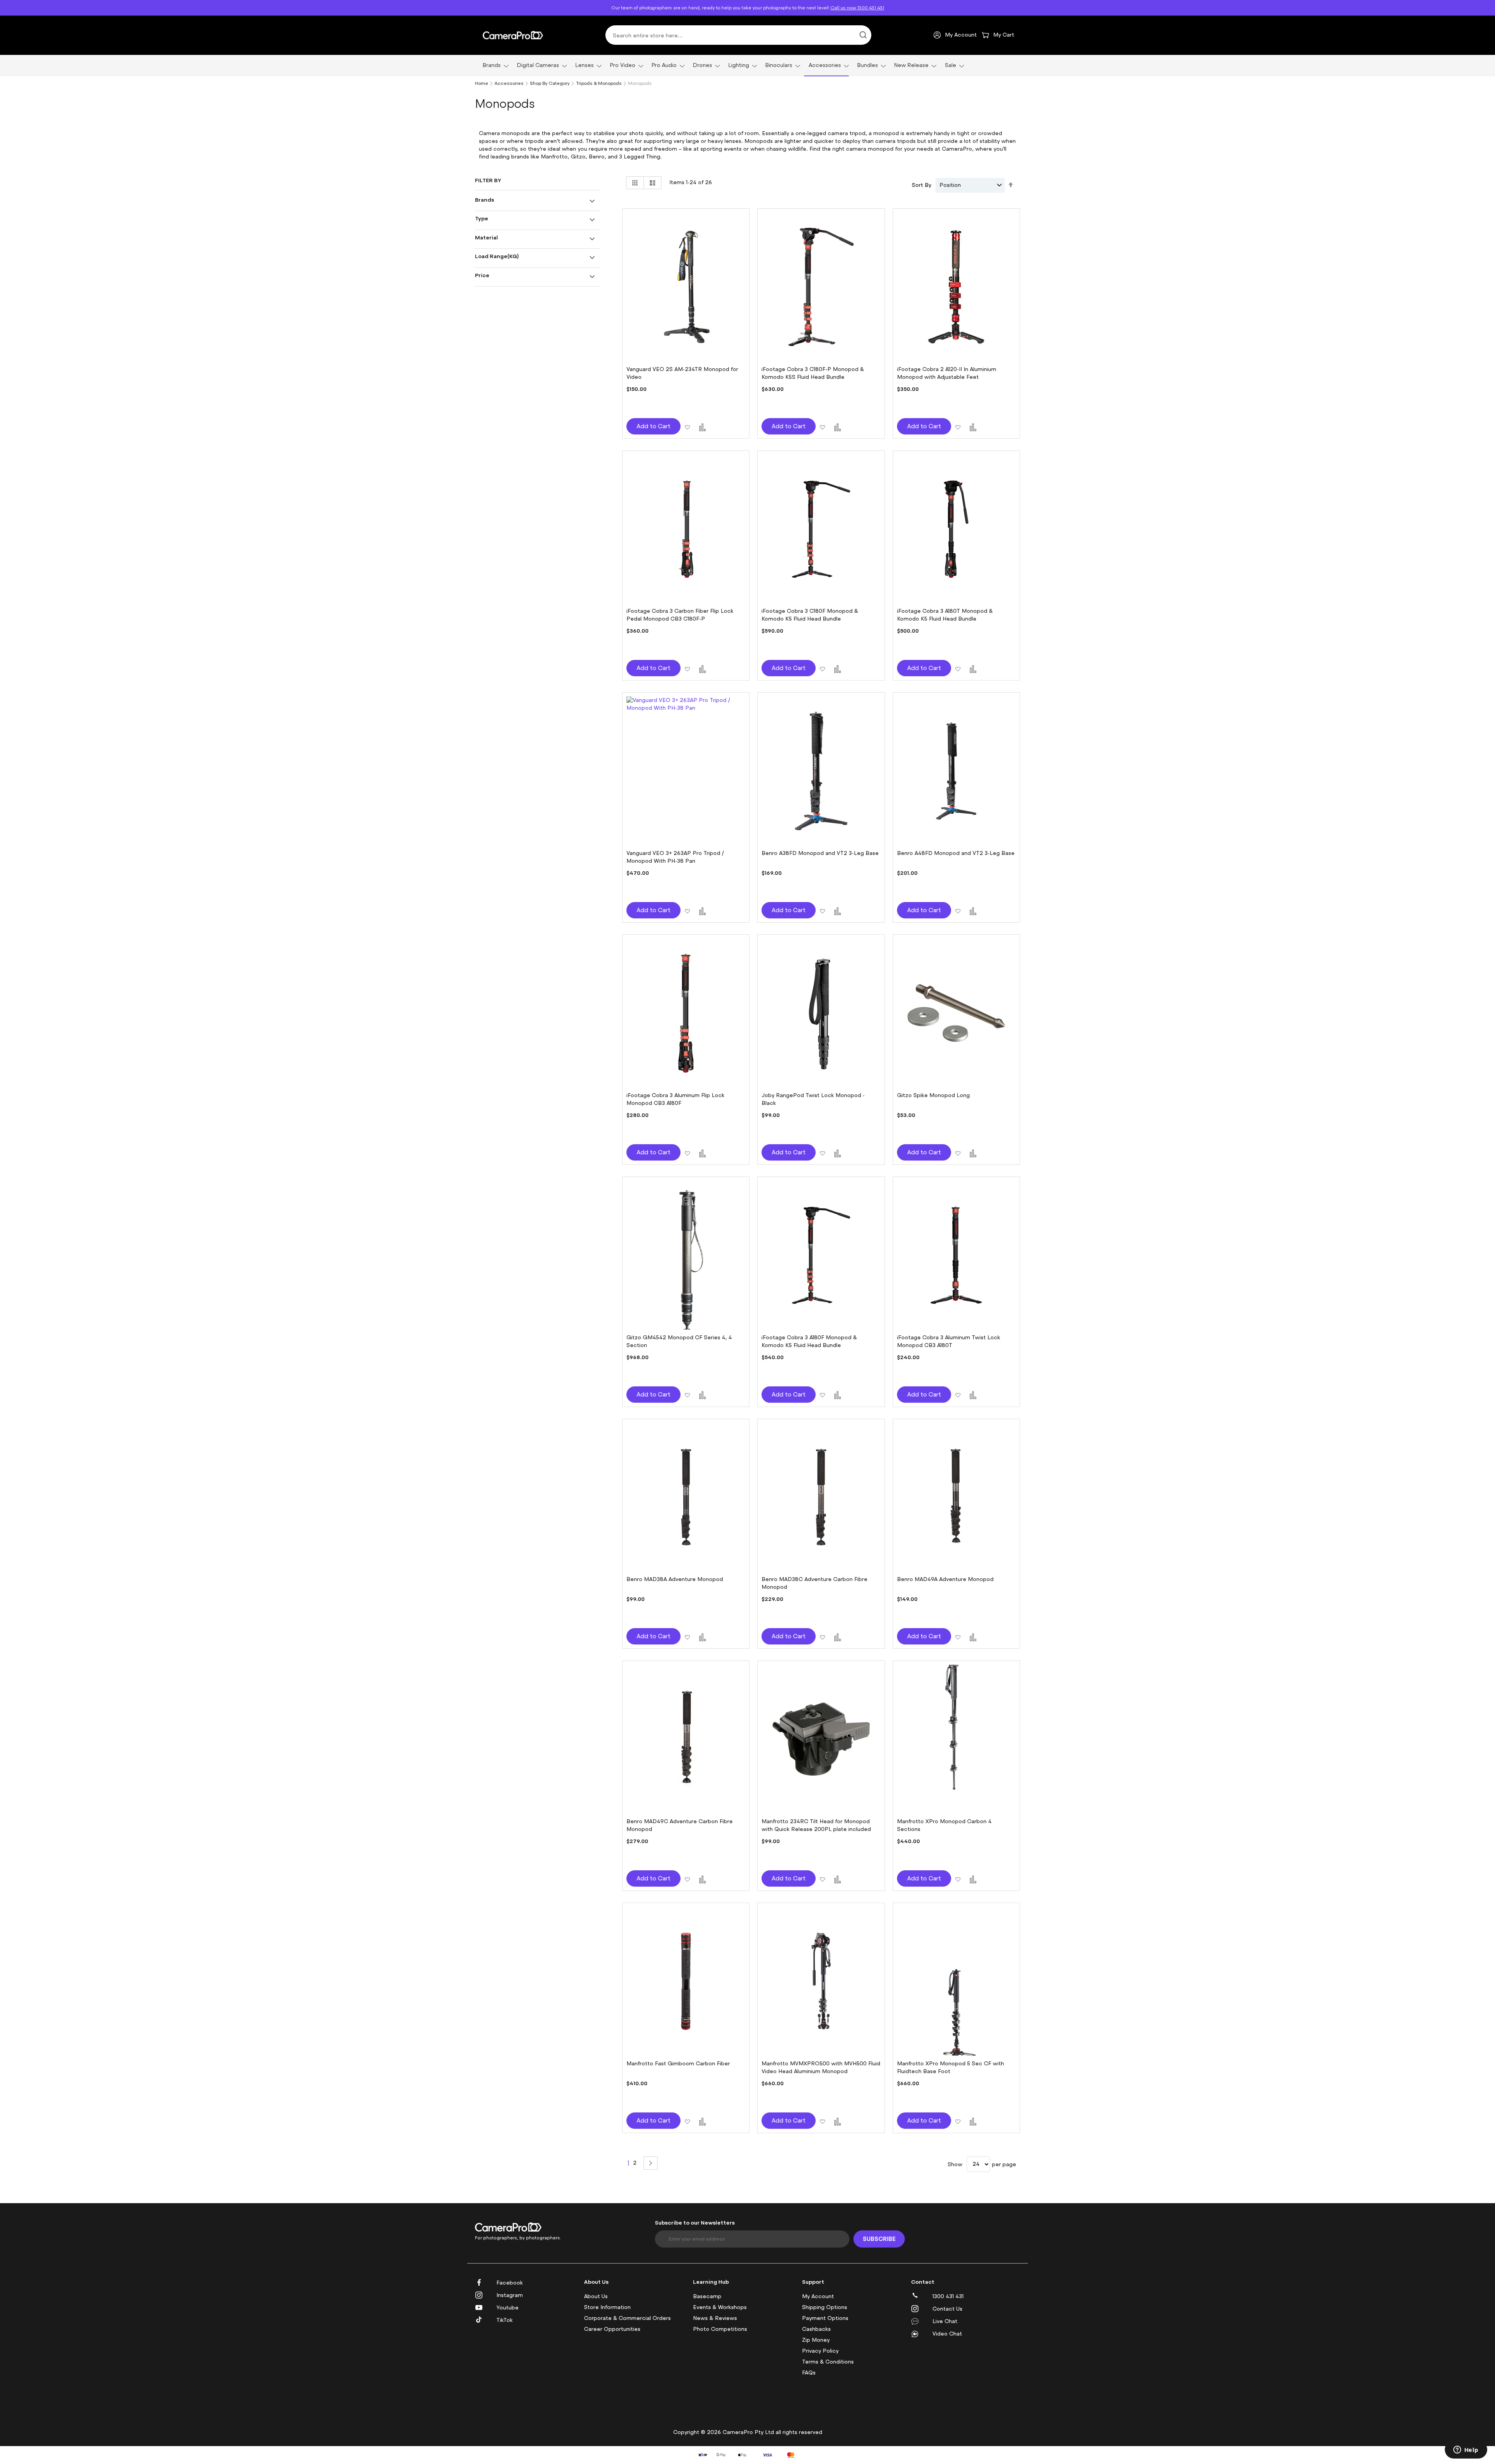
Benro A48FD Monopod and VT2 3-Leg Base (956, 853)
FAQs (809, 2373)
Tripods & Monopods (599, 83)
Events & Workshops (720, 2307)
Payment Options (825, 2318)
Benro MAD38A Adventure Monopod (675, 1579)
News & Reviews (715, 2318)
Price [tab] (482, 275)
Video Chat (947, 2334)
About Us (596, 2296)
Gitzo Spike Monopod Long (933, 1095)
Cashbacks (816, 2329)
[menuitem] (493, 65)
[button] (687, 426)
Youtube (507, 2308)
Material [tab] (486, 237)
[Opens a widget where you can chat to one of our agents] (1466, 2450)
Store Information (607, 2307)
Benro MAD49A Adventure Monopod (945, 1579)
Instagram (510, 2295)
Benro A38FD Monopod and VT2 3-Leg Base (820, 853)
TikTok (505, 2320)
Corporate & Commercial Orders (627, 2318)
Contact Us (947, 2309)
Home (482, 83)
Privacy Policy (820, 2351)
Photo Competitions (720, 2329)
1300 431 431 (948, 2296)
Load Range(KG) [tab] (497, 256)
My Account (818, 2296)
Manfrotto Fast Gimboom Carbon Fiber (678, 2064)
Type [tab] (482, 218)
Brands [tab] (485, 200)
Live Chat (945, 2321)
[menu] (747, 66)
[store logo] (513, 35)
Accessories (509, 83)
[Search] (863, 35)
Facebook (510, 2283)
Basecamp (707, 2296)
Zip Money (816, 2340)
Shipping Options (825, 2307)
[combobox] (738, 35)
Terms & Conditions (828, 2362)
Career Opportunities (612, 2329)
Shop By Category (550, 83)
